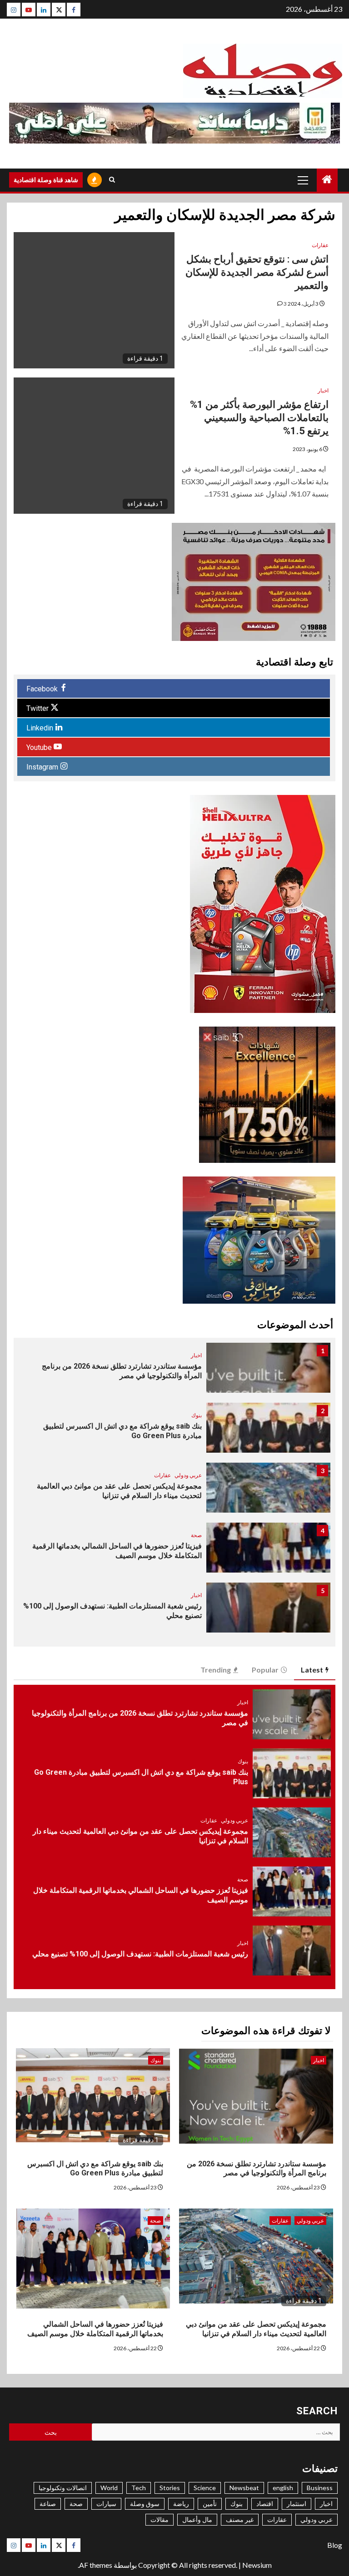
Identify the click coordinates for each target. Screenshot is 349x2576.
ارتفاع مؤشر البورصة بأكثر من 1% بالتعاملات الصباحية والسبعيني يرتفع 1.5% (259, 417)
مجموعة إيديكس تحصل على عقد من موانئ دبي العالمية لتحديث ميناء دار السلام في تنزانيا (256, 2329)
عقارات (320, 245)
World (109, 2488)
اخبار (323, 390)
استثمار (297, 2504)
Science (205, 2488)
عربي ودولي (188, 1475)
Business (320, 2488)
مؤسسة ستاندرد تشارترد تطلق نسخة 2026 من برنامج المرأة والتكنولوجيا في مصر (257, 2169)
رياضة (181, 2504)
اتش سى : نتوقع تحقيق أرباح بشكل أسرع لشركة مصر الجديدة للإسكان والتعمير (257, 272)
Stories (170, 2488)
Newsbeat (244, 2488)
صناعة (48, 2504)
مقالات (160, 2519)
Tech (139, 2488)
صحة (196, 1535)
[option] (174, 1372)
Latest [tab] (312, 1670)
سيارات (106, 2504)
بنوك (197, 1415)
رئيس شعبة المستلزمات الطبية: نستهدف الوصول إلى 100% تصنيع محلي (140, 1954)
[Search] (112, 180)
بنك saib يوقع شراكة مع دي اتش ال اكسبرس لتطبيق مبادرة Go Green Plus (95, 2169)
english (283, 2488)
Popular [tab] (265, 1670)
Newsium (257, 2565)
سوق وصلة (145, 2504)
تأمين (210, 2504)
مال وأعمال (197, 2519)
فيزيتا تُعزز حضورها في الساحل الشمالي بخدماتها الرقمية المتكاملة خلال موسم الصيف (95, 2329)
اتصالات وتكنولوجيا (63, 2488)
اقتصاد (265, 2504)
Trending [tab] (216, 1670)
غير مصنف (240, 2519)
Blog (335, 2545)
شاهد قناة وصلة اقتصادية (46, 180)
